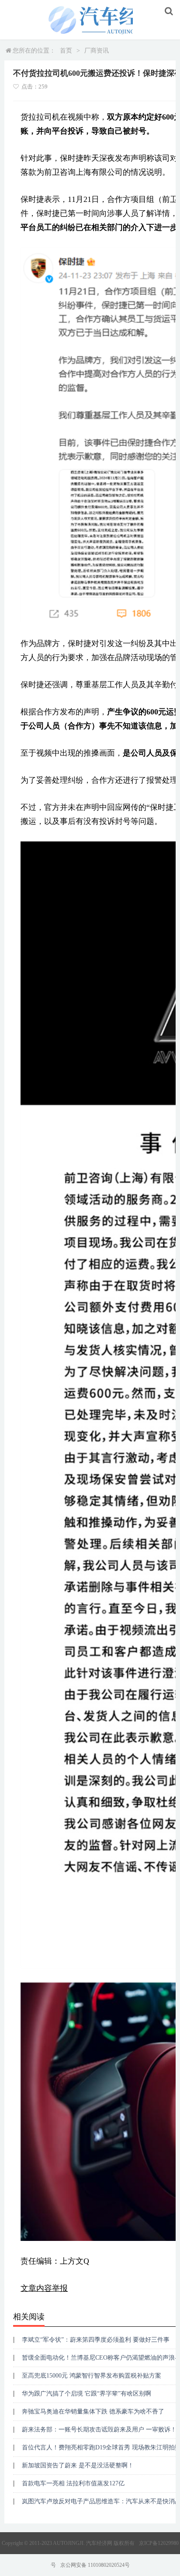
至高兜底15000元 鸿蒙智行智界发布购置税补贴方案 (92, 2376)
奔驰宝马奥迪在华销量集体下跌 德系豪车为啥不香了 (93, 2412)
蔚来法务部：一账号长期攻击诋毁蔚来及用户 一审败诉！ (99, 2429)
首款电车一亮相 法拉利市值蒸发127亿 (73, 2483)
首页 (66, 51)
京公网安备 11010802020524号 (95, 2565)
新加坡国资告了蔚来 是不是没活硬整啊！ (78, 2465)
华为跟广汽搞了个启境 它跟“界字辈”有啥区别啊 (87, 2394)
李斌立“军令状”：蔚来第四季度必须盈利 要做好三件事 (96, 2340)
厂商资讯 (97, 51)
